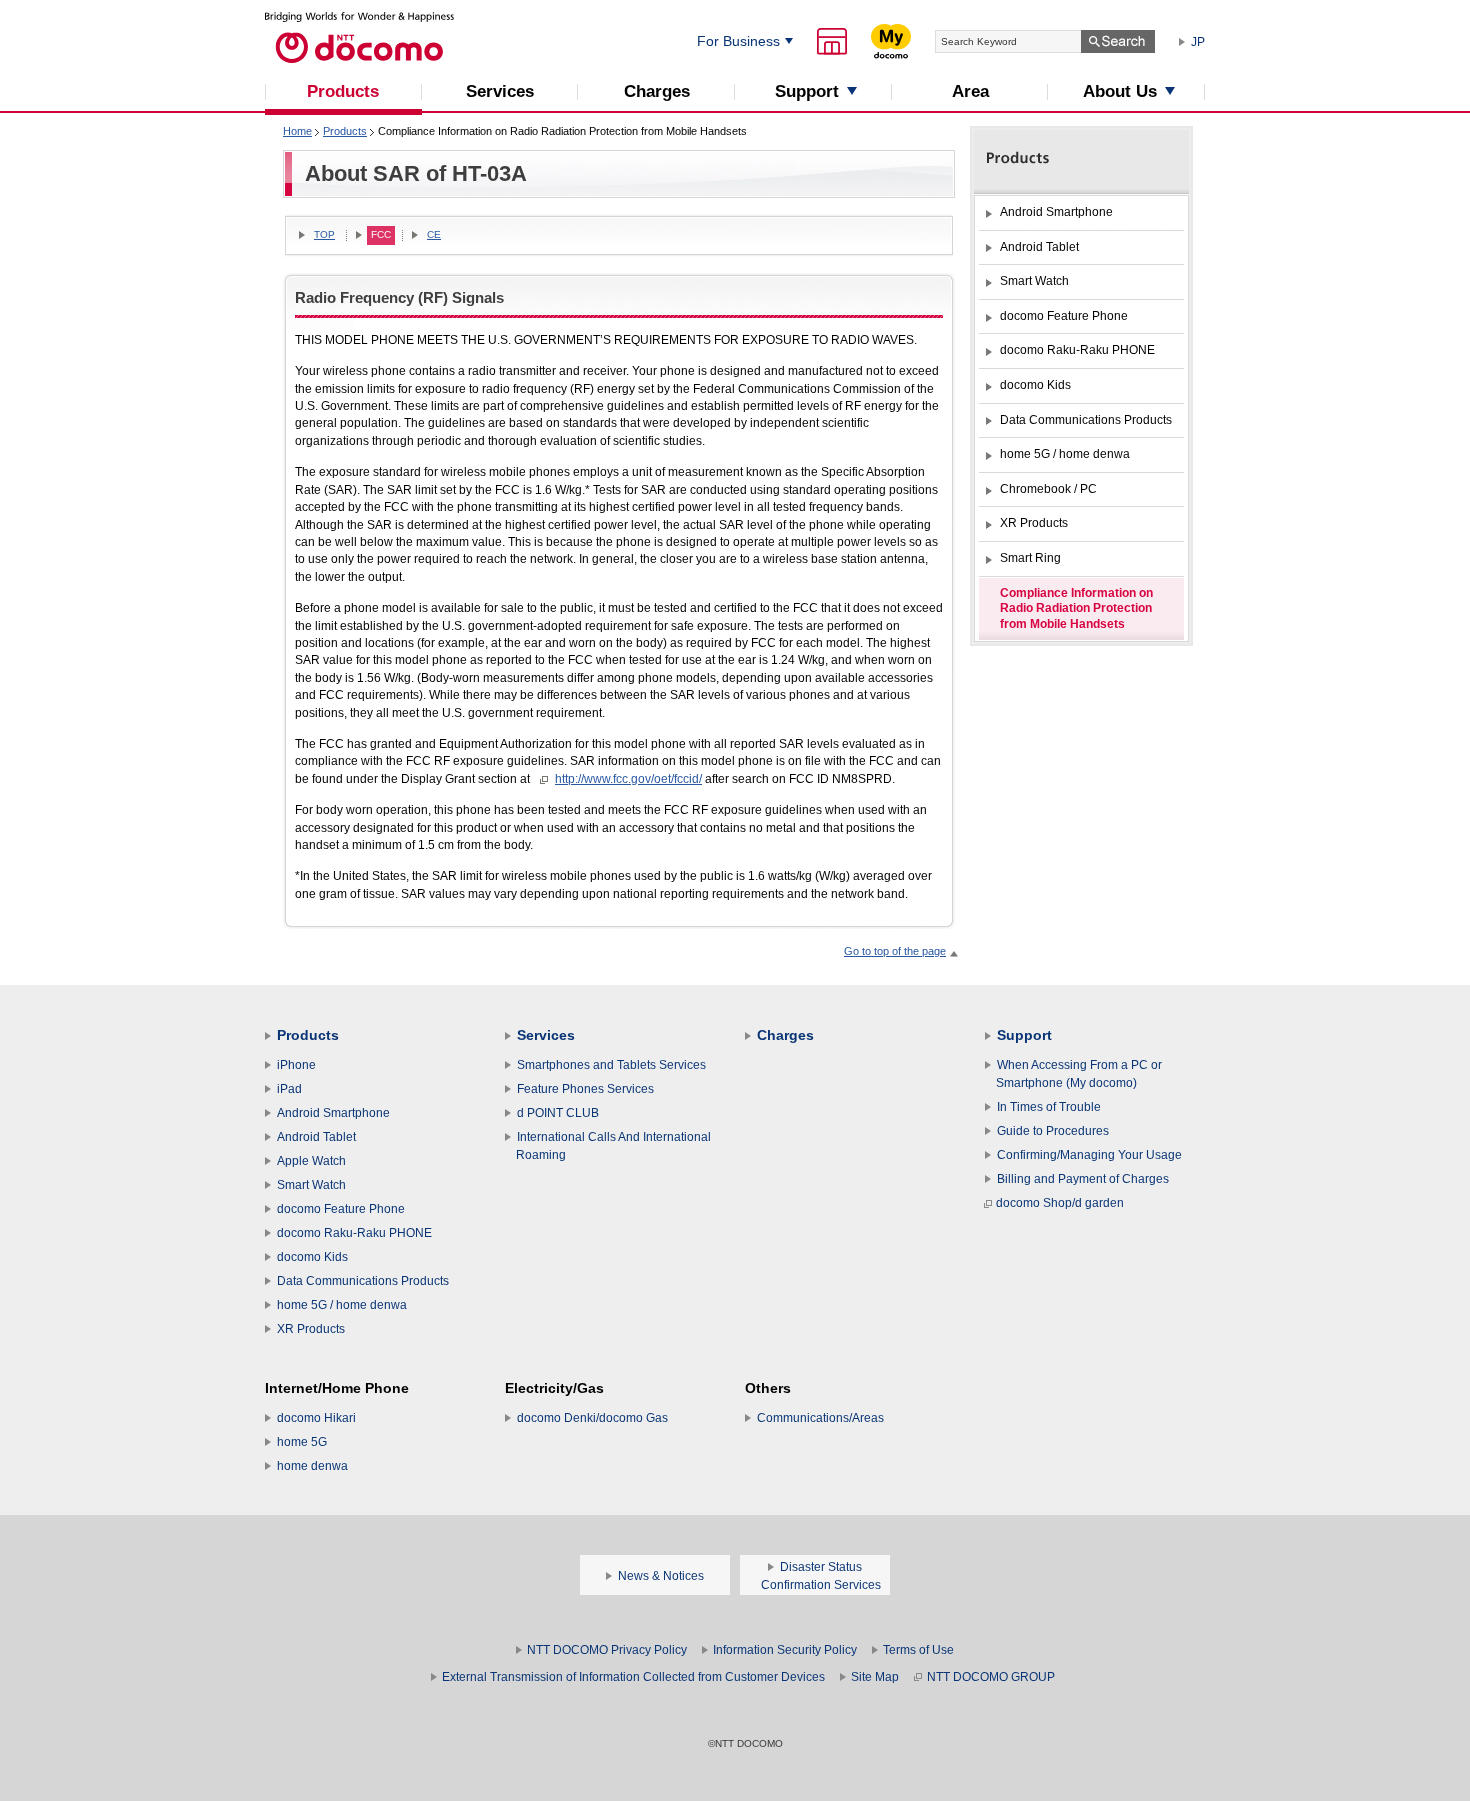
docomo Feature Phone (341, 1209)
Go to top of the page (895, 951)
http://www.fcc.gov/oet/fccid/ (628, 779)
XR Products (311, 1329)
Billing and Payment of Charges (1083, 1179)
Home (297, 131)
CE (434, 234)
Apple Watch (311, 1161)
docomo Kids (312, 1257)
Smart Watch (311, 1185)
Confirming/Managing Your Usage (1089, 1155)
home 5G (302, 1442)
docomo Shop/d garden (1060, 1203)
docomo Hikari (316, 1418)
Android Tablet (316, 1137)
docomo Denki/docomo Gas (592, 1418)
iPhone (296, 1065)
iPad (289, 1089)
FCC (381, 234)
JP (1198, 42)
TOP (324, 234)
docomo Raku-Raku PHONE (354, 1233)
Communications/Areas (820, 1418)
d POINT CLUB (558, 1113)
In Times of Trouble (1049, 1107)
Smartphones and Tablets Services (611, 1065)
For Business (738, 41)
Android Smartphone (333, 1113)
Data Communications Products (363, 1281)
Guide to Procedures (1053, 1131)
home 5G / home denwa (342, 1305)
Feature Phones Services (585, 1089)
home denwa (312, 1466)
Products (345, 131)
